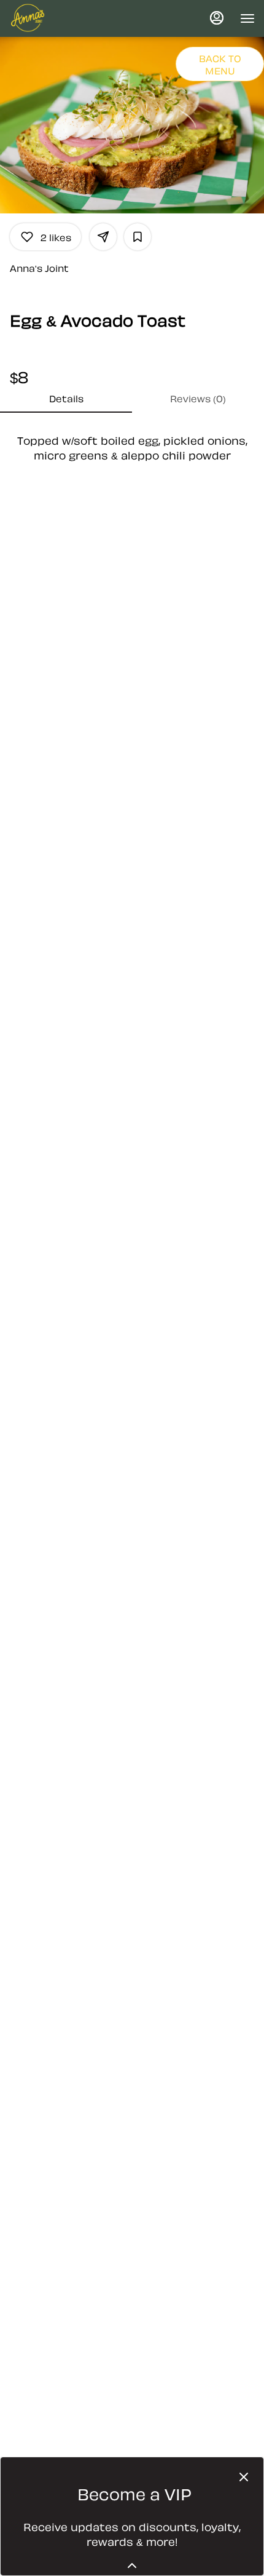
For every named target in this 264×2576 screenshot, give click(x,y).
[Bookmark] (138, 237)
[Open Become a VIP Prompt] (132, 2566)
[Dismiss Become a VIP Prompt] (244, 2477)
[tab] (66, 398)
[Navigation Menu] (247, 18)
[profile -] (217, 18)
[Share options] (103, 237)
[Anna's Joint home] (64, 18)
